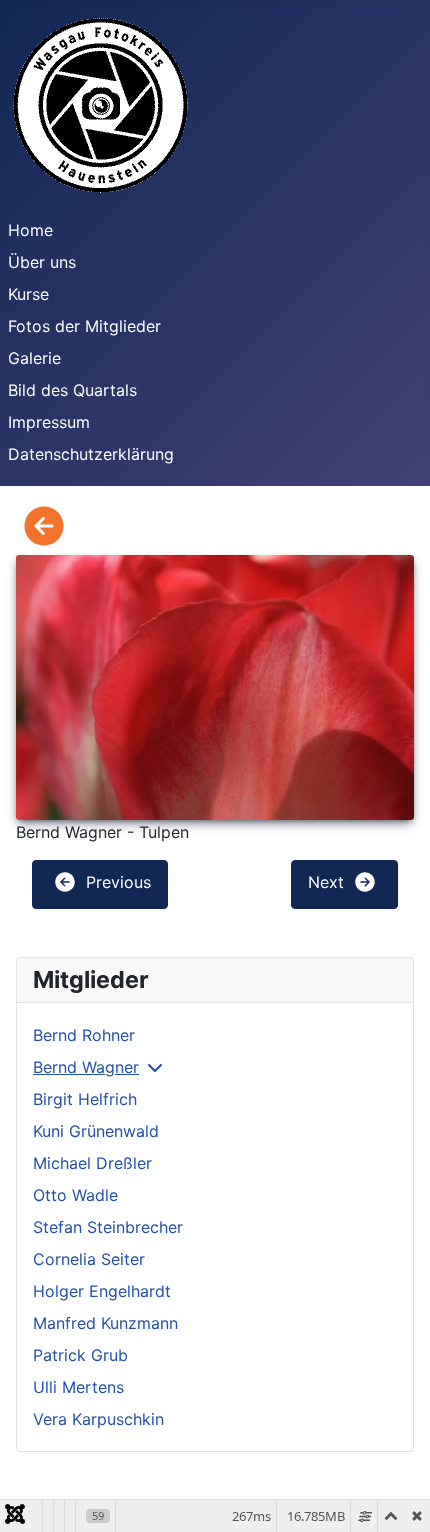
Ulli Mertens (78, 1387)
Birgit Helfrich (85, 1099)
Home (30, 230)
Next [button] (328, 883)
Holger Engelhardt (102, 1291)
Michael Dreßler (92, 1163)
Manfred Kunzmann (105, 1323)
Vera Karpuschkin (98, 1419)
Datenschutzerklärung (91, 454)
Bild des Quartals (72, 390)
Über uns (42, 262)
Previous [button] (116, 883)
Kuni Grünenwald (96, 1131)
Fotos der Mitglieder (84, 326)
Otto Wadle (75, 1195)
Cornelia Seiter (89, 1259)
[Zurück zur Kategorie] (44, 527)
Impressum (49, 422)
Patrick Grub (80, 1355)
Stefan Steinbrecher (108, 1227)
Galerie (34, 358)
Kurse (28, 294)
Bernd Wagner (86, 1067)
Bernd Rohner (84, 1035)
